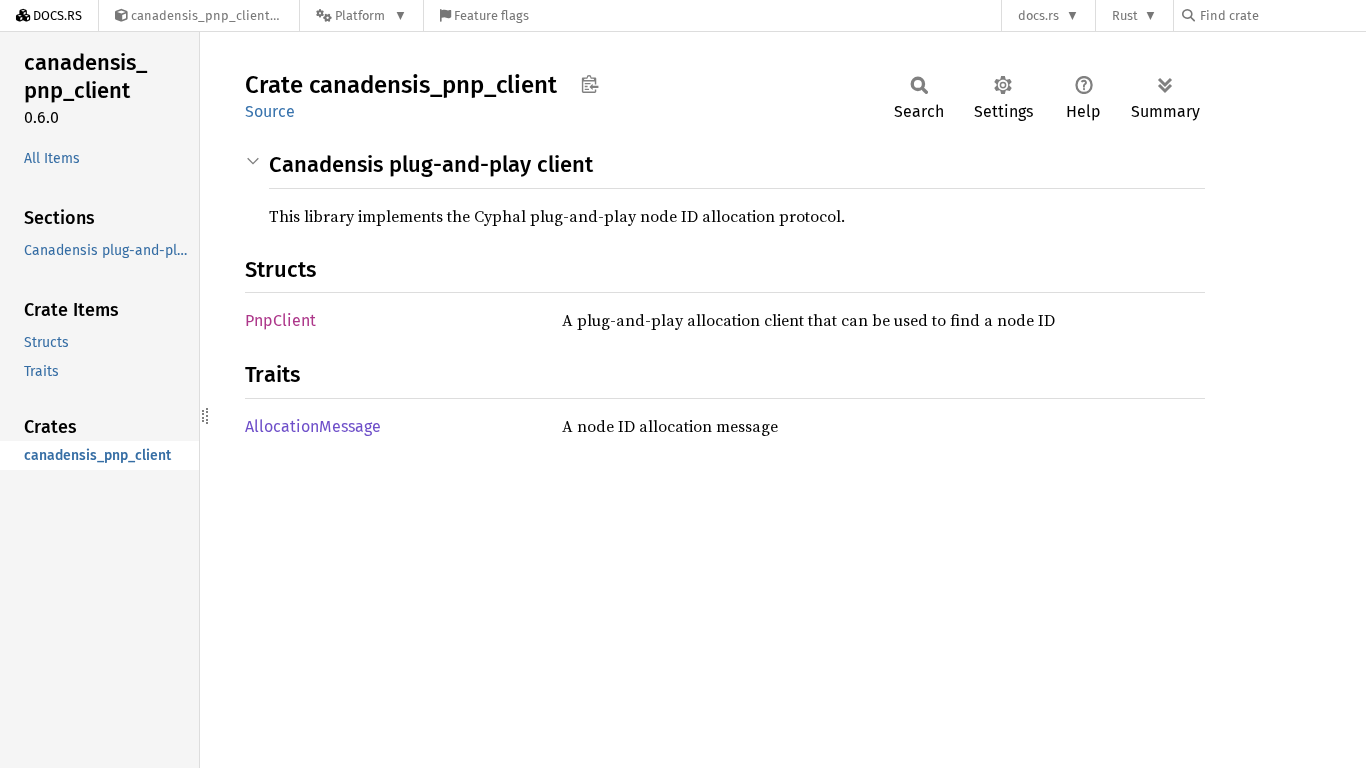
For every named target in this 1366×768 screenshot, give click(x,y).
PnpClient (280, 320)
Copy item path (589, 84)
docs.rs (1038, 15)
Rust (1125, 15)
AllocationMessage (313, 426)
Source (270, 111)
